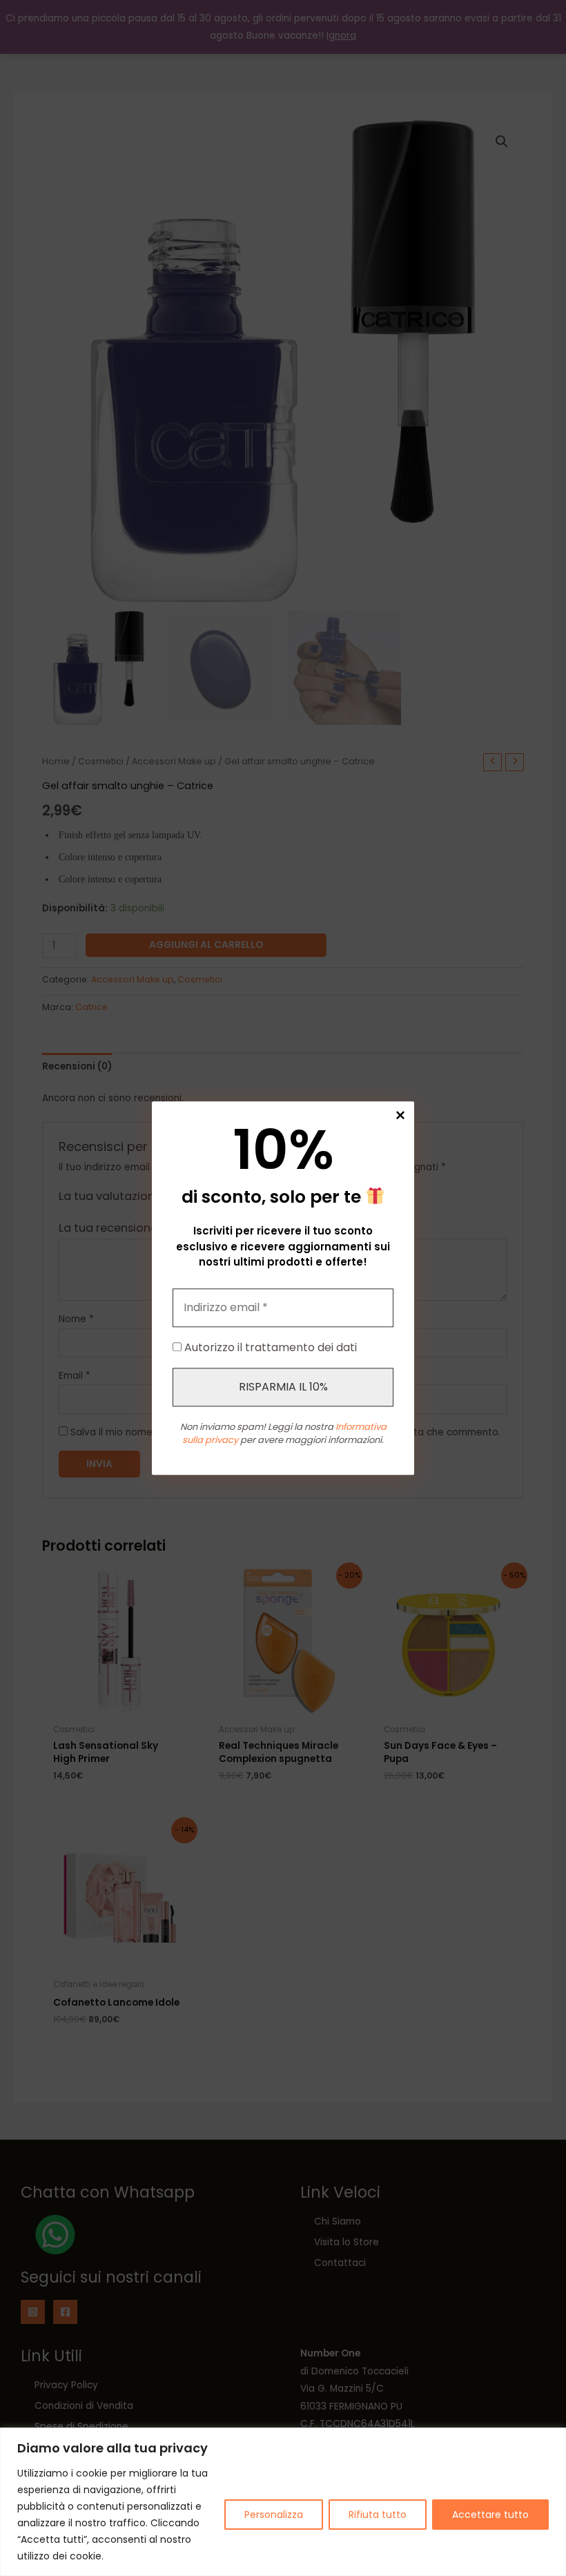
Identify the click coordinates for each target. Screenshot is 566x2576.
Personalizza (274, 2515)
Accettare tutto (490, 2515)
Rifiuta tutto (378, 2515)
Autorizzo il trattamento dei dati (269, 1347)
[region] (283, 2502)
